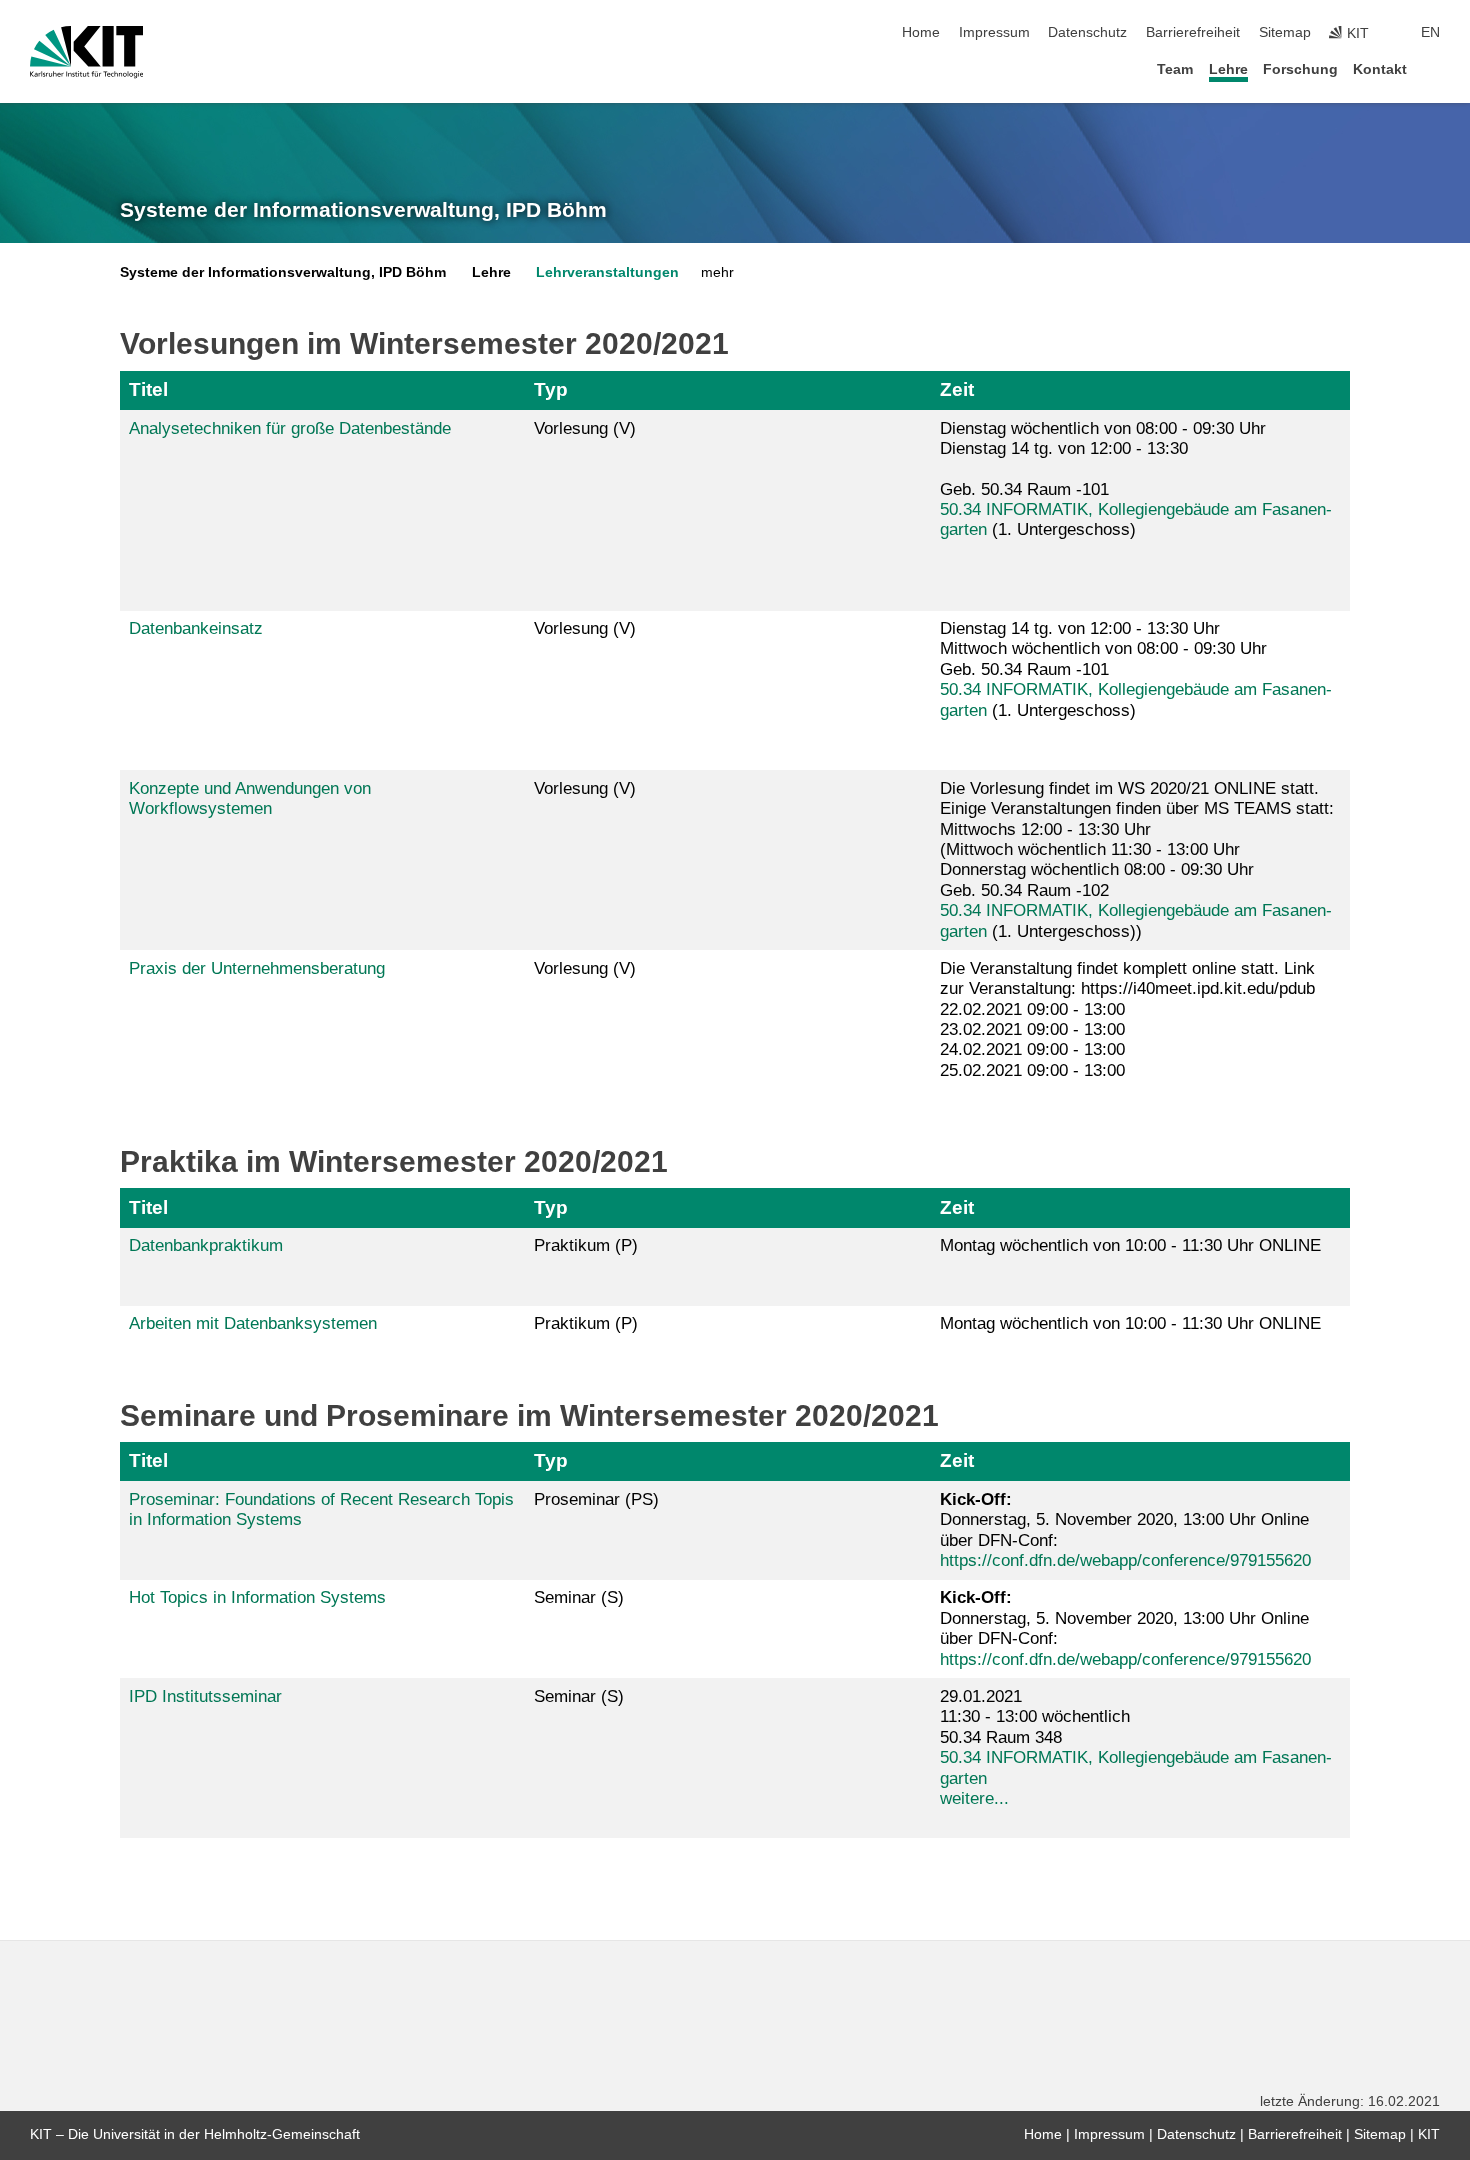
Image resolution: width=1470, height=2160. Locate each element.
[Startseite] (1434, 68)
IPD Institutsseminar (205, 1696)
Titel (148, 389)
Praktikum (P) (586, 1245)
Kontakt (1380, 69)
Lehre (1228, 69)
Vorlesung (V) (585, 428)
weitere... (974, 1798)
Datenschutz (1087, 32)
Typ (551, 389)
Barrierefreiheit (1193, 32)
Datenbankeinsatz (196, 628)
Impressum (994, 32)
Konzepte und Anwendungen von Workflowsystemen (250, 798)
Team (1175, 69)
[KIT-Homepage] (86, 52)
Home (921, 32)
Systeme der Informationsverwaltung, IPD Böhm (363, 210)
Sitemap (1285, 32)
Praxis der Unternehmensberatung (257, 968)
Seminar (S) (579, 1597)
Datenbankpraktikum (206, 1245)
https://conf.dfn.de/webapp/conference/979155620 (1125, 1560)
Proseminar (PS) (596, 1499)
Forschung (1300, 69)
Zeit (957, 389)
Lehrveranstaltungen (607, 272)
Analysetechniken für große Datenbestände (290, 428)
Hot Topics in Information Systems (257, 1597)
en (1430, 32)
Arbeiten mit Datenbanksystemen (253, 1323)
